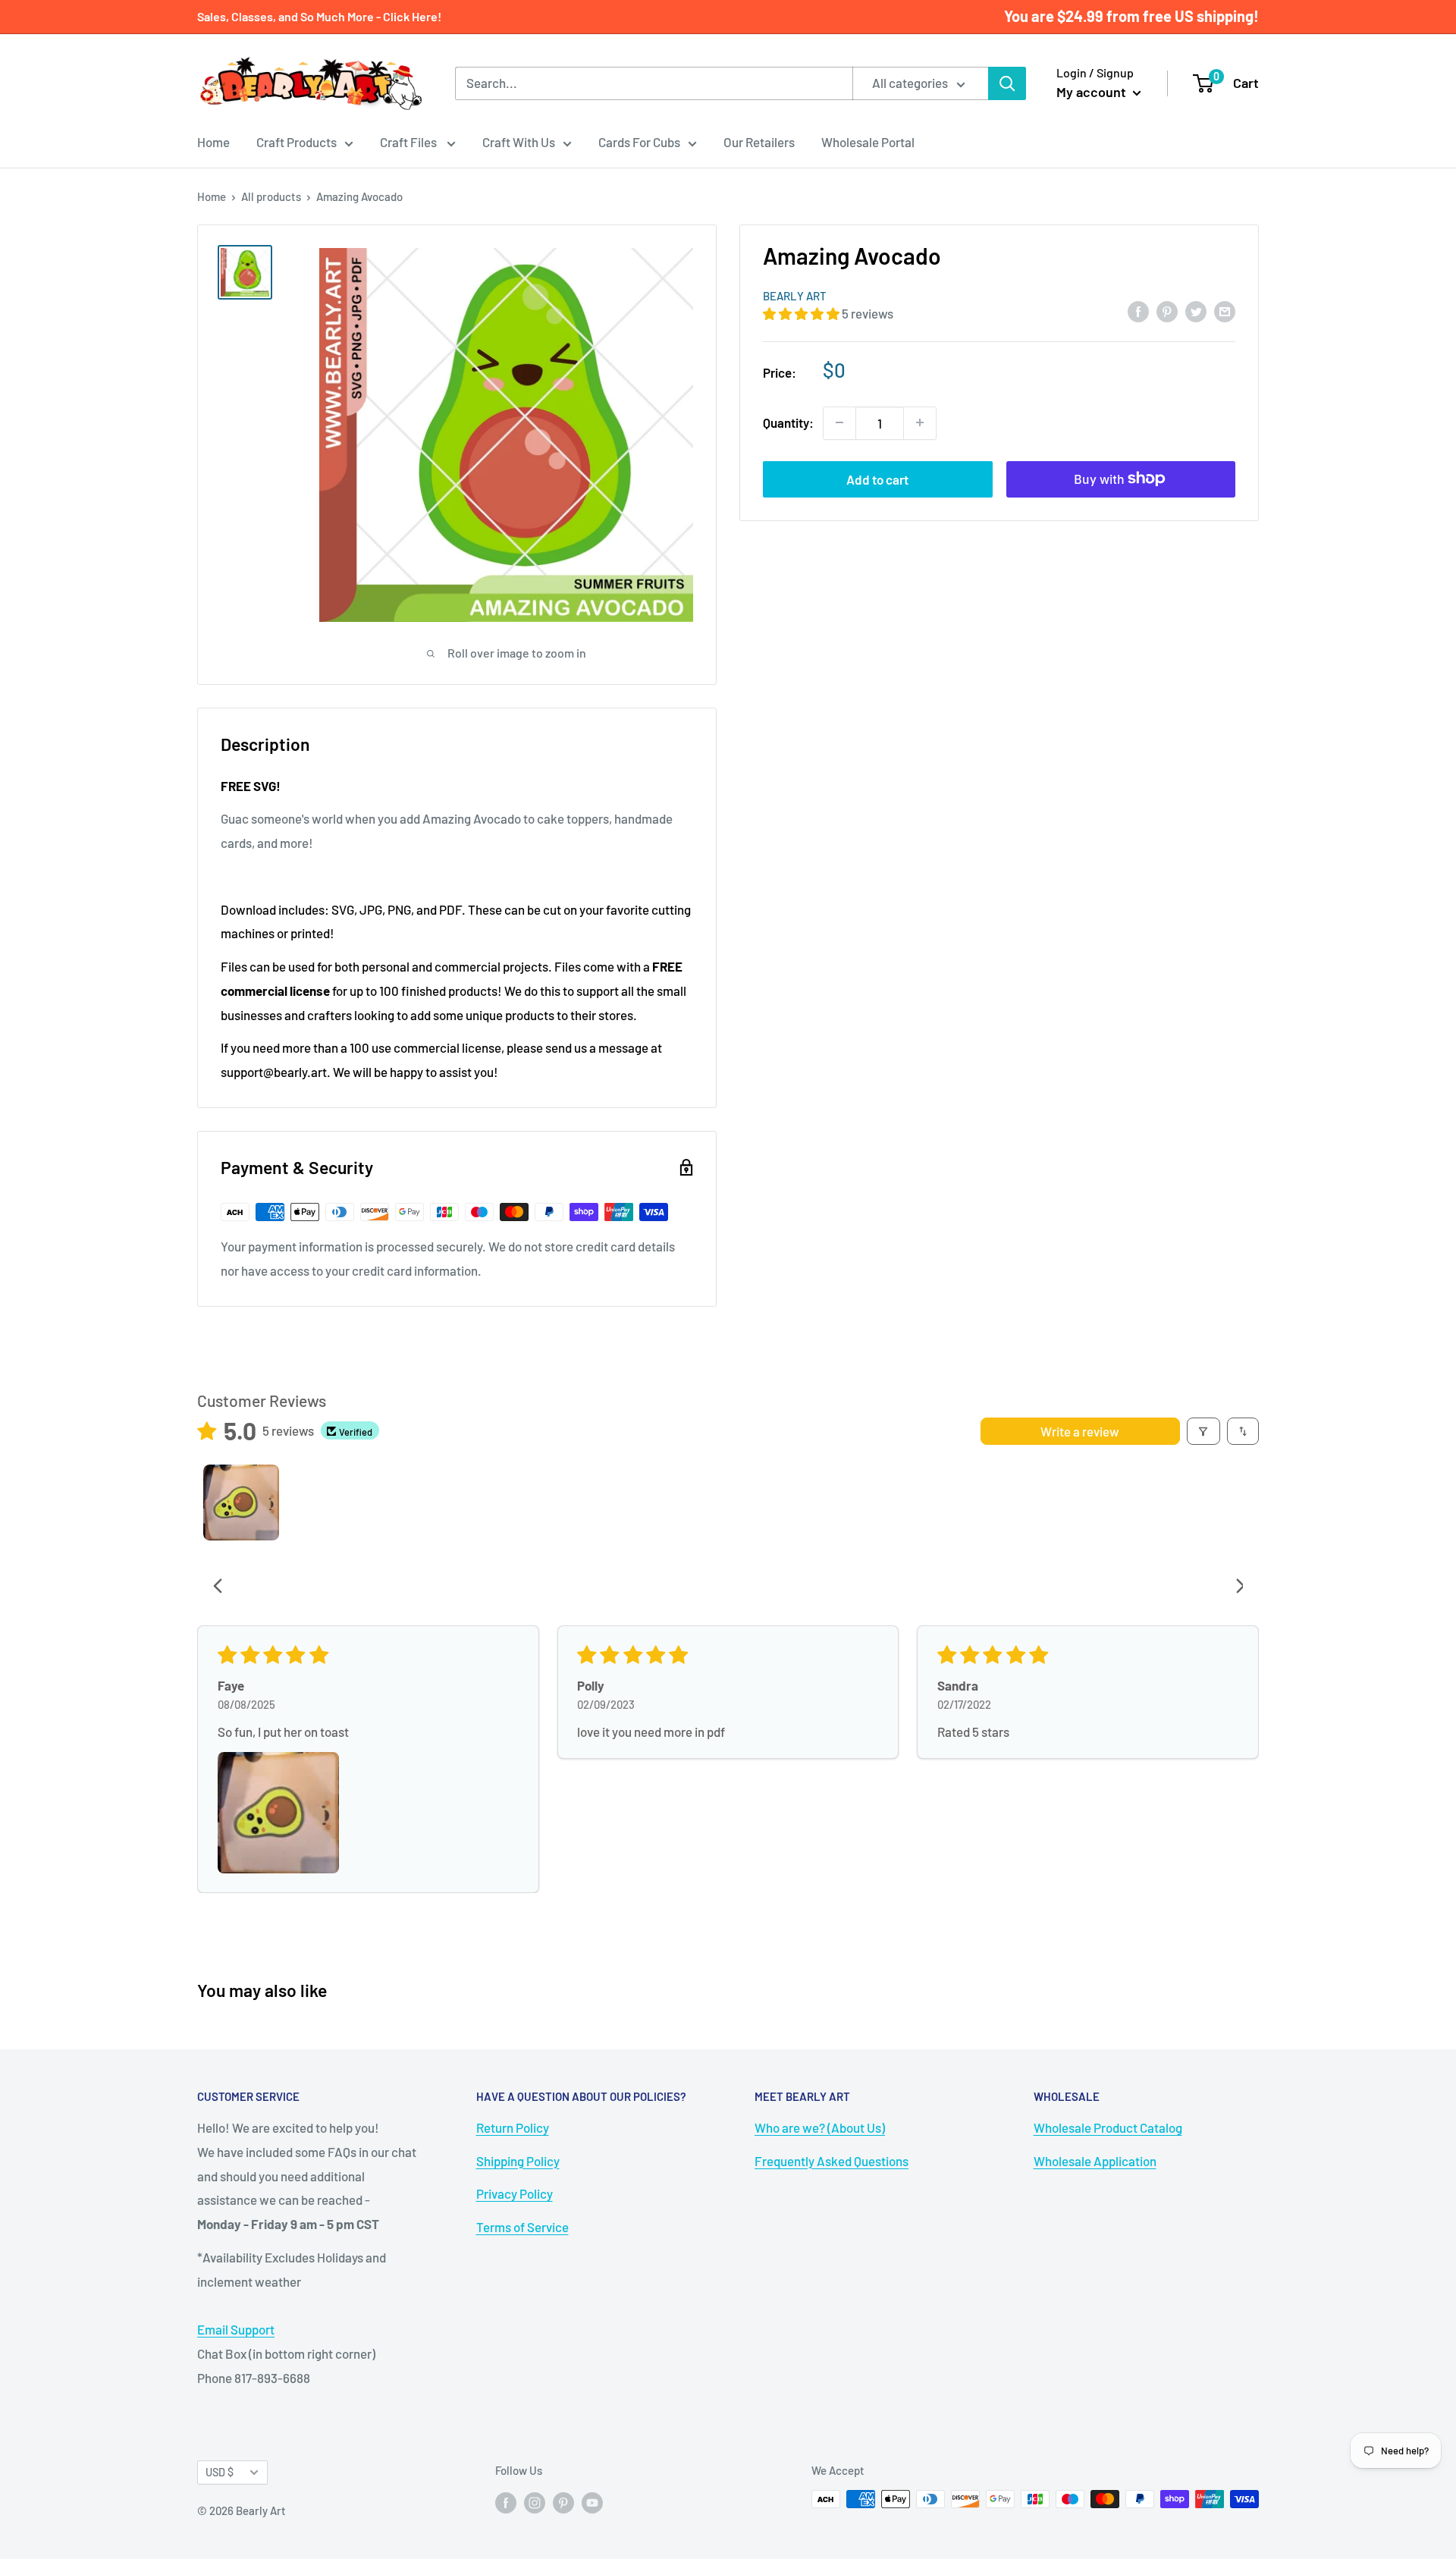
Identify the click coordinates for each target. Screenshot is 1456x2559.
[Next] (1235, 1587)
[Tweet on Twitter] (1196, 311)
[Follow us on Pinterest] (563, 2501)
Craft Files (409, 142)
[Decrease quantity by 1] (839, 422)
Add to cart (877, 479)
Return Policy (513, 2127)
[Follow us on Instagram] (535, 2501)
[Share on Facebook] (1138, 311)
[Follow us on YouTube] (592, 2501)
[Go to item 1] (241, 1502)
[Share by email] (1225, 311)
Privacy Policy (515, 2193)
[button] (802, 313)
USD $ (220, 2472)
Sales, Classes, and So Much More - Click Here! (319, 16)
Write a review (1080, 1431)
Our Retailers (759, 142)
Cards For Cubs (639, 142)
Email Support (236, 2329)
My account (1093, 92)
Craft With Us (519, 142)
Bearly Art (795, 296)
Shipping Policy (518, 2161)
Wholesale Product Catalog (1108, 2127)
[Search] (1007, 83)
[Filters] (1204, 1431)
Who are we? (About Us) (820, 2127)
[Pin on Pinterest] (1167, 311)
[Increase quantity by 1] (920, 422)
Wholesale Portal (868, 142)
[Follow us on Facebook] (506, 2501)
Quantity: (788, 422)
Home (213, 142)
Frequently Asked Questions (832, 2161)
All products (271, 196)
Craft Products (297, 142)
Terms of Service (522, 2227)
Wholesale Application (1095, 2161)
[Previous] (222, 1587)
